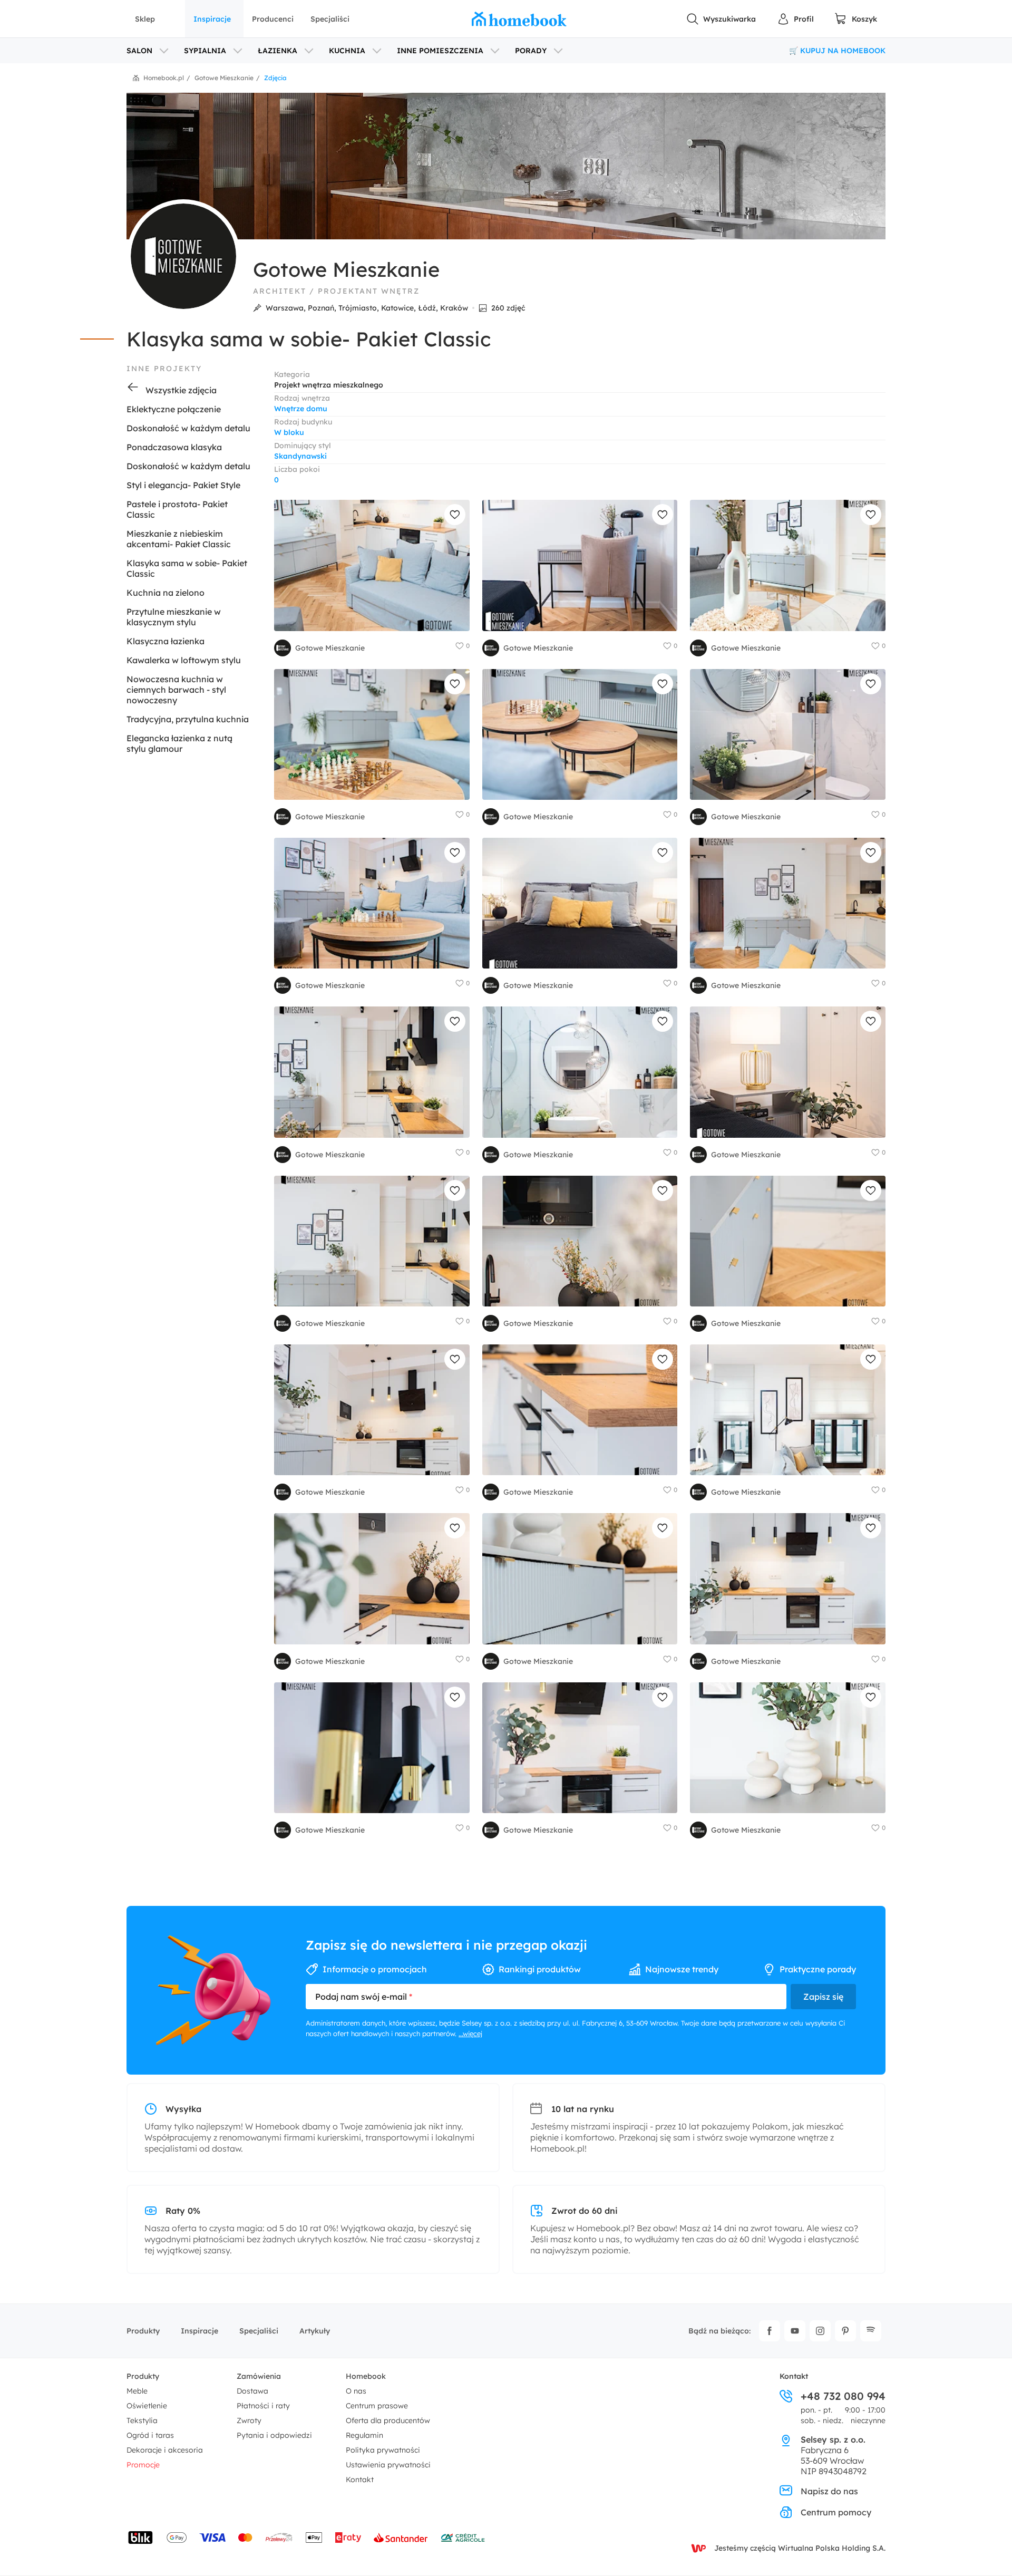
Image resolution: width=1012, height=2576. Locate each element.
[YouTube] (795, 2331)
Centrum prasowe (377, 2406)
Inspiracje (212, 19)
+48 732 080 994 (843, 2396)
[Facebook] (770, 2331)
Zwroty (249, 2420)
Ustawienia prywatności (388, 2465)
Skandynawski (300, 456)
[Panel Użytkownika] (795, 19)
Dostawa (252, 2391)
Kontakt (360, 2480)
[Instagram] (820, 2331)
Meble (137, 2391)
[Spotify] (871, 2331)
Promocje (143, 2465)
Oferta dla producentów (388, 2420)
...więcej (470, 2033)
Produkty (143, 2331)
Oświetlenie (147, 2406)
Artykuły (315, 2331)
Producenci (273, 19)
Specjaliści (330, 19)
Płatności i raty (263, 2406)
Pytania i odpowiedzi (274, 2435)
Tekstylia (142, 2420)
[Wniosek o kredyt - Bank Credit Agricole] (463, 2538)
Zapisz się (823, 1997)
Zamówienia (259, 2376)
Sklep (145, 19)
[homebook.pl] (519, 19)
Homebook (366, 2376)
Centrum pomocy (836, 2512)
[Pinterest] (845, 2331)
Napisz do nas (829, 2491)
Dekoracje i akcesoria (165, 2450)
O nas (356, 2391)
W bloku (289, 432)
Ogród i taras (150, 2435)
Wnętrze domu (301, 409)
